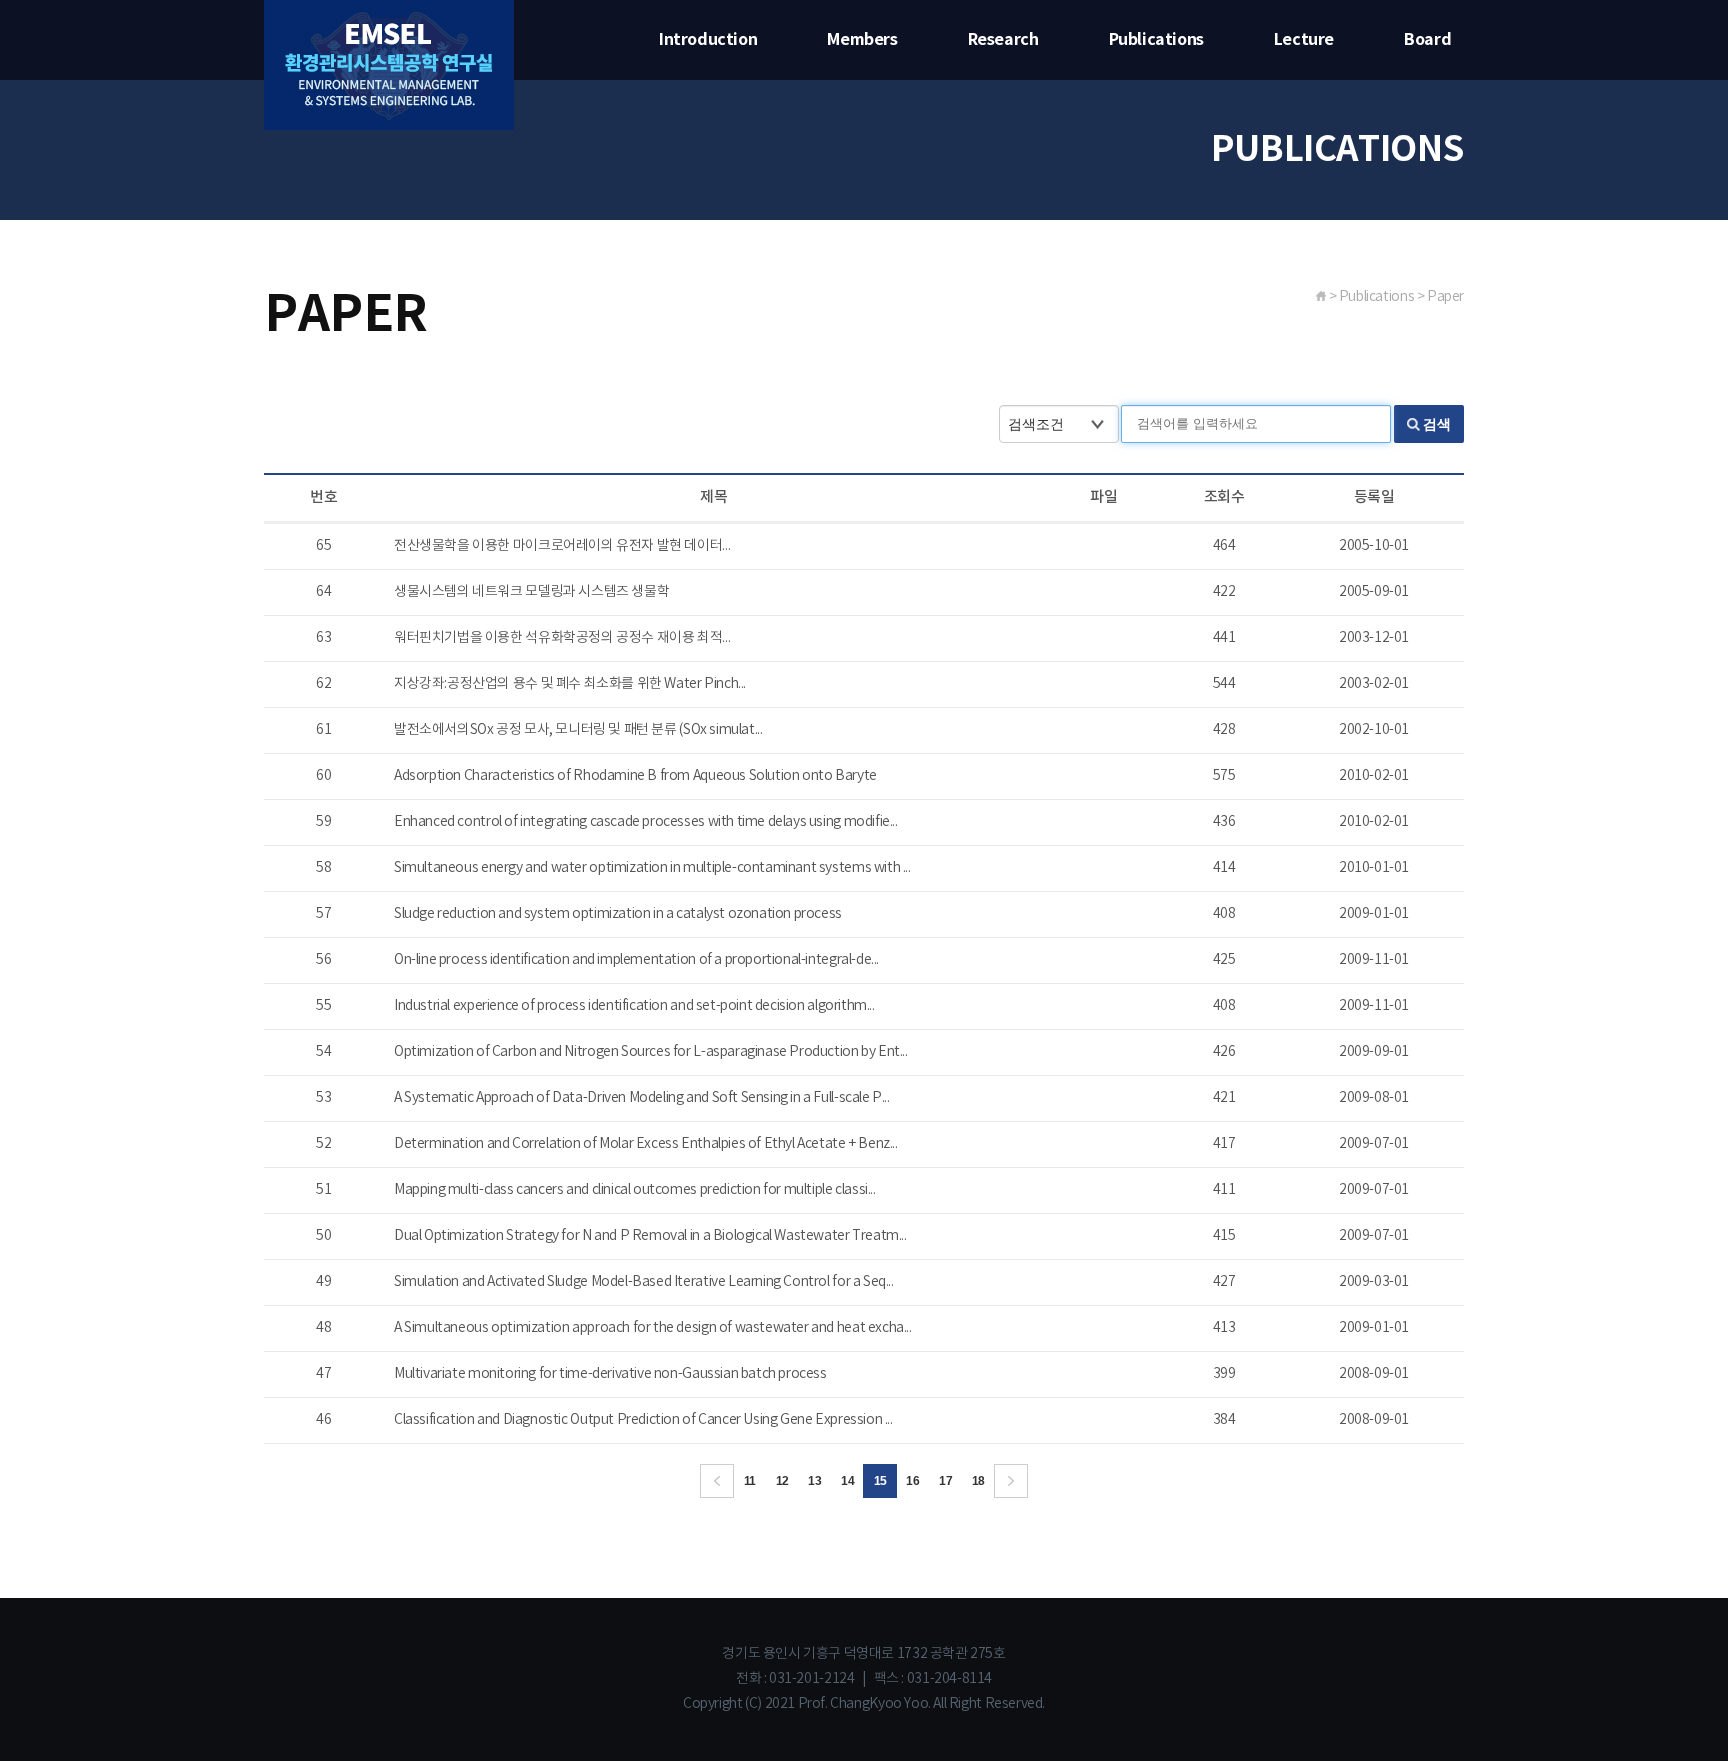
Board (1427, 40)
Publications (1156, 40)
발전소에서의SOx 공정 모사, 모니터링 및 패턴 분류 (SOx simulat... (578, 730)
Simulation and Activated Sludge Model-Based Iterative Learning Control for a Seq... (644, 1282)
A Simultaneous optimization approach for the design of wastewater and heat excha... (653, 1328)
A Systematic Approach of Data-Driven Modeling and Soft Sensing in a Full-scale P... (642, 1098)
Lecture (1304, 40)
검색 (1437, 424)
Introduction (708, 40)
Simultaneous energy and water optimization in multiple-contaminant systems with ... (652, 868)
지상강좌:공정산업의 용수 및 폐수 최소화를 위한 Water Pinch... (570, 684)
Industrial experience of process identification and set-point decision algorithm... (634, 1006)
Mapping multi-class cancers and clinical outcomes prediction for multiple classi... (635, 1190)
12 (782, 1481)
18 (978, 1481)
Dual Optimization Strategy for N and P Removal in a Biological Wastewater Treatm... (650, 1236)
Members (862, 40)
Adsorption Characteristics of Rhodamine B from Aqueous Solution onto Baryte (635, 776)
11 (750, 1481)
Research (1003, 40)
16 (912, 1481)
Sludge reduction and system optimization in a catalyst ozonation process (618, 914)
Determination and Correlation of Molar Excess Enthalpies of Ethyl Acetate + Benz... (646, 1144)
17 (945, 1481)
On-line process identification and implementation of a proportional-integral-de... (636, 960)
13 (814, 1481)
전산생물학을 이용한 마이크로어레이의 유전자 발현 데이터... (562, 546)
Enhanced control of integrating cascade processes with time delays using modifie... (646, 822)
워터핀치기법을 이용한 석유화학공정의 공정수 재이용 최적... (562, 638)
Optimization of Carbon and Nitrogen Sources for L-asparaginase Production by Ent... (651, 1052)
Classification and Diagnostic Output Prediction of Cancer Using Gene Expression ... (643, 1420)
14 (847, 1481)
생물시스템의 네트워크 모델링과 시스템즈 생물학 (531, 592)
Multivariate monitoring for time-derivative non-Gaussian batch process (610, 1374)
